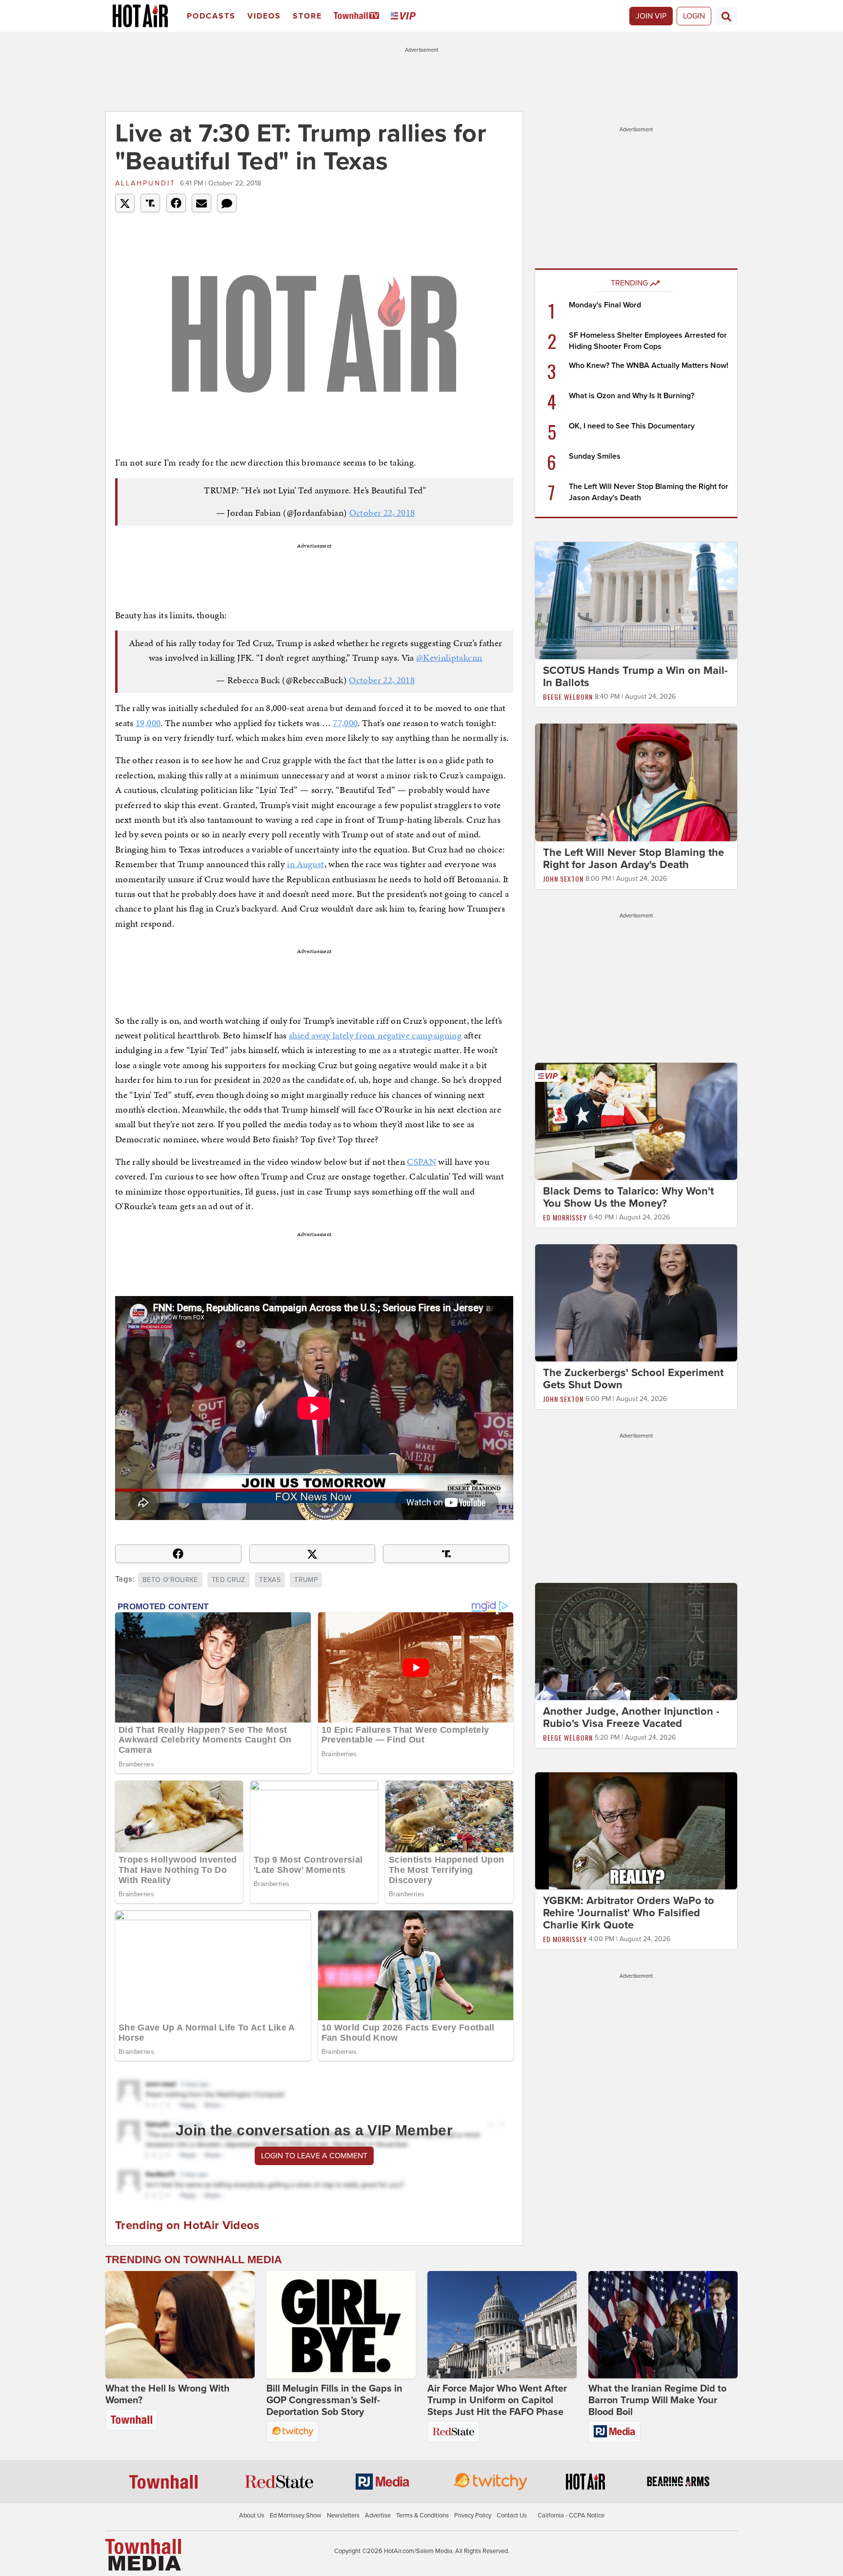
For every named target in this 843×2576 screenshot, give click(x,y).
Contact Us (512, 2515)
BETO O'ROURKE (170, 1580)
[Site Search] (726, 16)
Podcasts (211, 16)
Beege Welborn (568, 697)
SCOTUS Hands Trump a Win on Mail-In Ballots (635, 677)
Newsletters (343, 2515)
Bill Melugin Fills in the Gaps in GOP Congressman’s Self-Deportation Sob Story (334, 2400)
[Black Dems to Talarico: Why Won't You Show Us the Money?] (636, 1121)
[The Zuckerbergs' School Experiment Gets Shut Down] (636, 1302)
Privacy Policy (473, 2515)
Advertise (378, 2515)
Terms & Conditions (422, 2515)
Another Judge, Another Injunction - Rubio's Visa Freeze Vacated (631, 1717)
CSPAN (421, 1162)
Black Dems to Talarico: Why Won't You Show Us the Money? (628, 1197)
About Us (252, 2515)
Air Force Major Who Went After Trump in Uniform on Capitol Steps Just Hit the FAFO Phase (497, 2400)
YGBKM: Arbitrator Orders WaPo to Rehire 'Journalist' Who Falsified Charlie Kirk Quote (629, 1913)
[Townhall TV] (358, 16)
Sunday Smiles (595, 456)
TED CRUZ (229, 1580)
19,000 (148, 723)
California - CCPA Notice (571, 2515)
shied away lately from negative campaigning (375, 1035)
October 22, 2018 (382, 513)
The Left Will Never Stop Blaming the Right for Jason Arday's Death (633, 859)
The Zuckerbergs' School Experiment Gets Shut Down (633, 1379)
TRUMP (306, 1580)
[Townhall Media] (143, 2555)
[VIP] (405, 16)
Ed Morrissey (565, 1217)
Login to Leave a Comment (314, 2156)
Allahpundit (145, 183)
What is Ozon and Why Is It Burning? (632, 396)
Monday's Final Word (605, 305)
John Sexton (563, 879)
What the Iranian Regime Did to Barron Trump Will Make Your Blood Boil (657, 2400)
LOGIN (694, 16)
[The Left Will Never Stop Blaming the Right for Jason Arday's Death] (636, 782)
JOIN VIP (651, 16)
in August (305, 864)
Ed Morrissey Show (296, 2515)
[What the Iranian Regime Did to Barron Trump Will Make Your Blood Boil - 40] (663, 2325)
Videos (264, 16)
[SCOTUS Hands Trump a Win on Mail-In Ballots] (636, 600)
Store (307, 16)
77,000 (345, 723)
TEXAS (270, 1580)
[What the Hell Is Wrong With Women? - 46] (180, 2325)
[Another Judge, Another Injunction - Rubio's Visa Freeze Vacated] (636, 1641)
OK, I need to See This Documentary (632, 426)
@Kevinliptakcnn (449, 658)
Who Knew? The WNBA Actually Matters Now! (649, 365)
